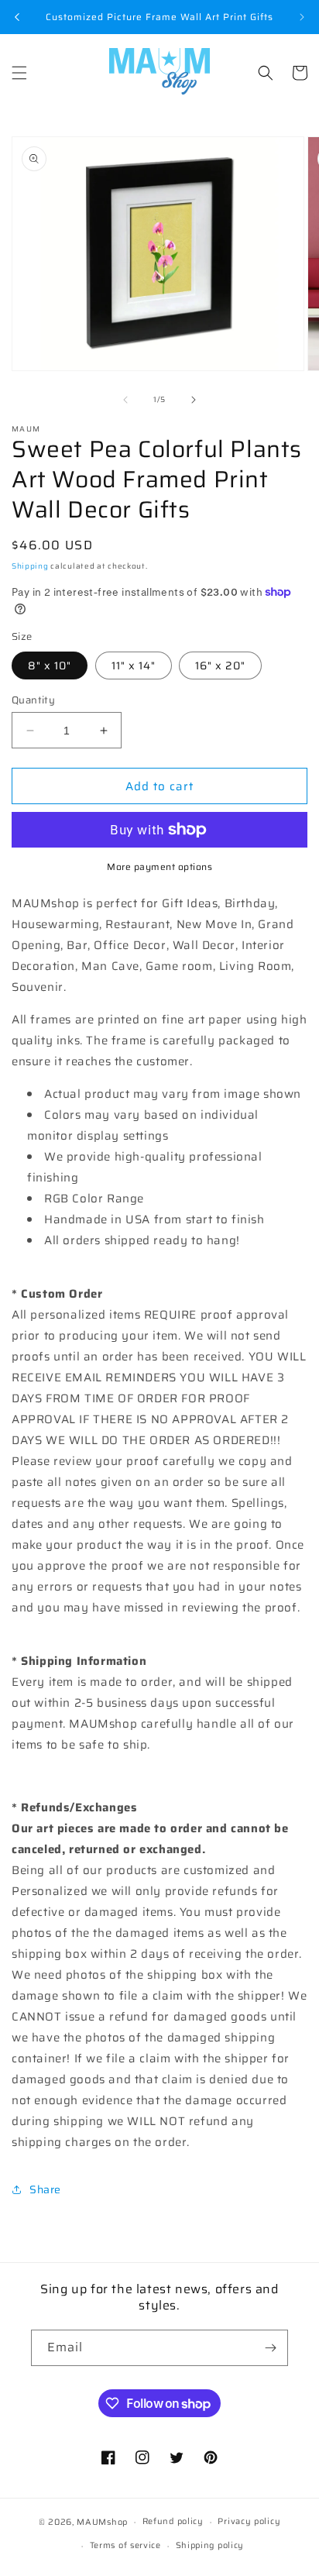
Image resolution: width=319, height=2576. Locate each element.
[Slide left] (125, 400)
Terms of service (125, 2545)
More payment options (159, 867)
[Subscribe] (270, 2348)
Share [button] (45, 2189)
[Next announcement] (302, 17)
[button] (19, 73)
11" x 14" (134, 665)
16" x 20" (220, 665)
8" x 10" (50, 665)
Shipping (30, 566)
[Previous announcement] (17, 17)
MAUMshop (102, 2522)
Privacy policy (249, 2521)
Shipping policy (210, 2545)
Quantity (33, 700)
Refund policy (173, 2521)
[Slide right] (194, 400)
